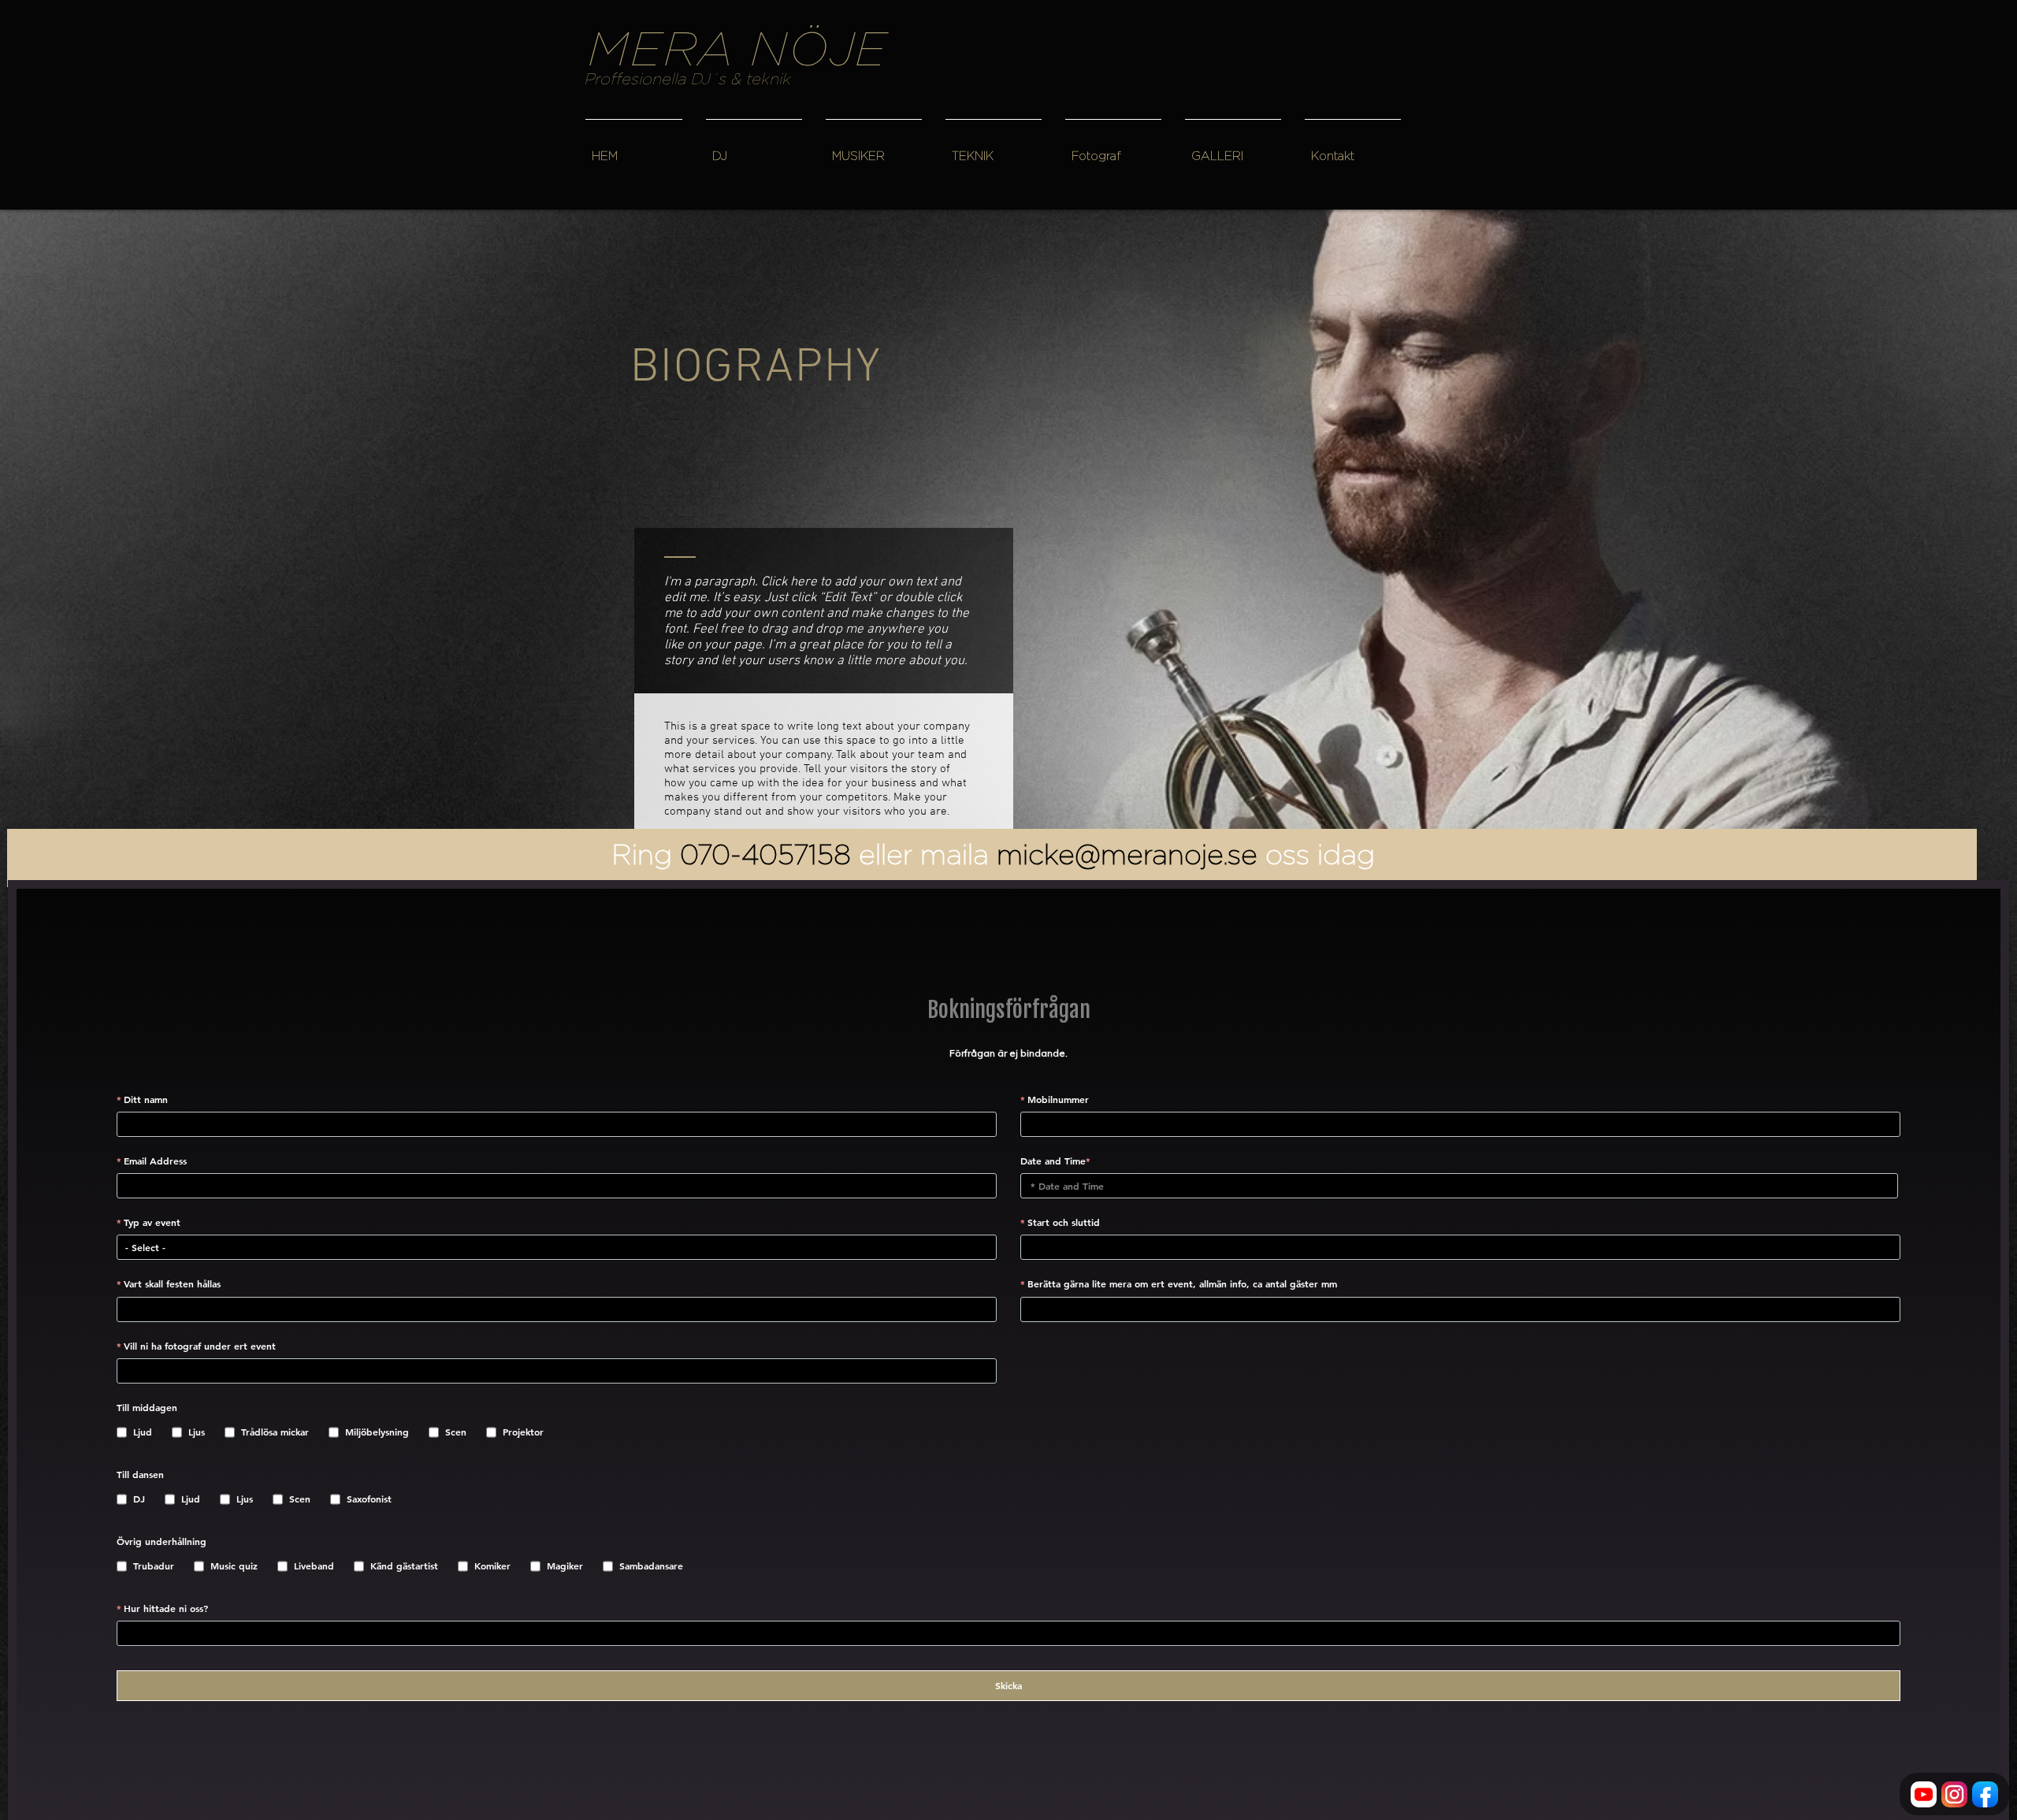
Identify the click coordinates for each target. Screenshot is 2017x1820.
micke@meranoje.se (1127, 854)
